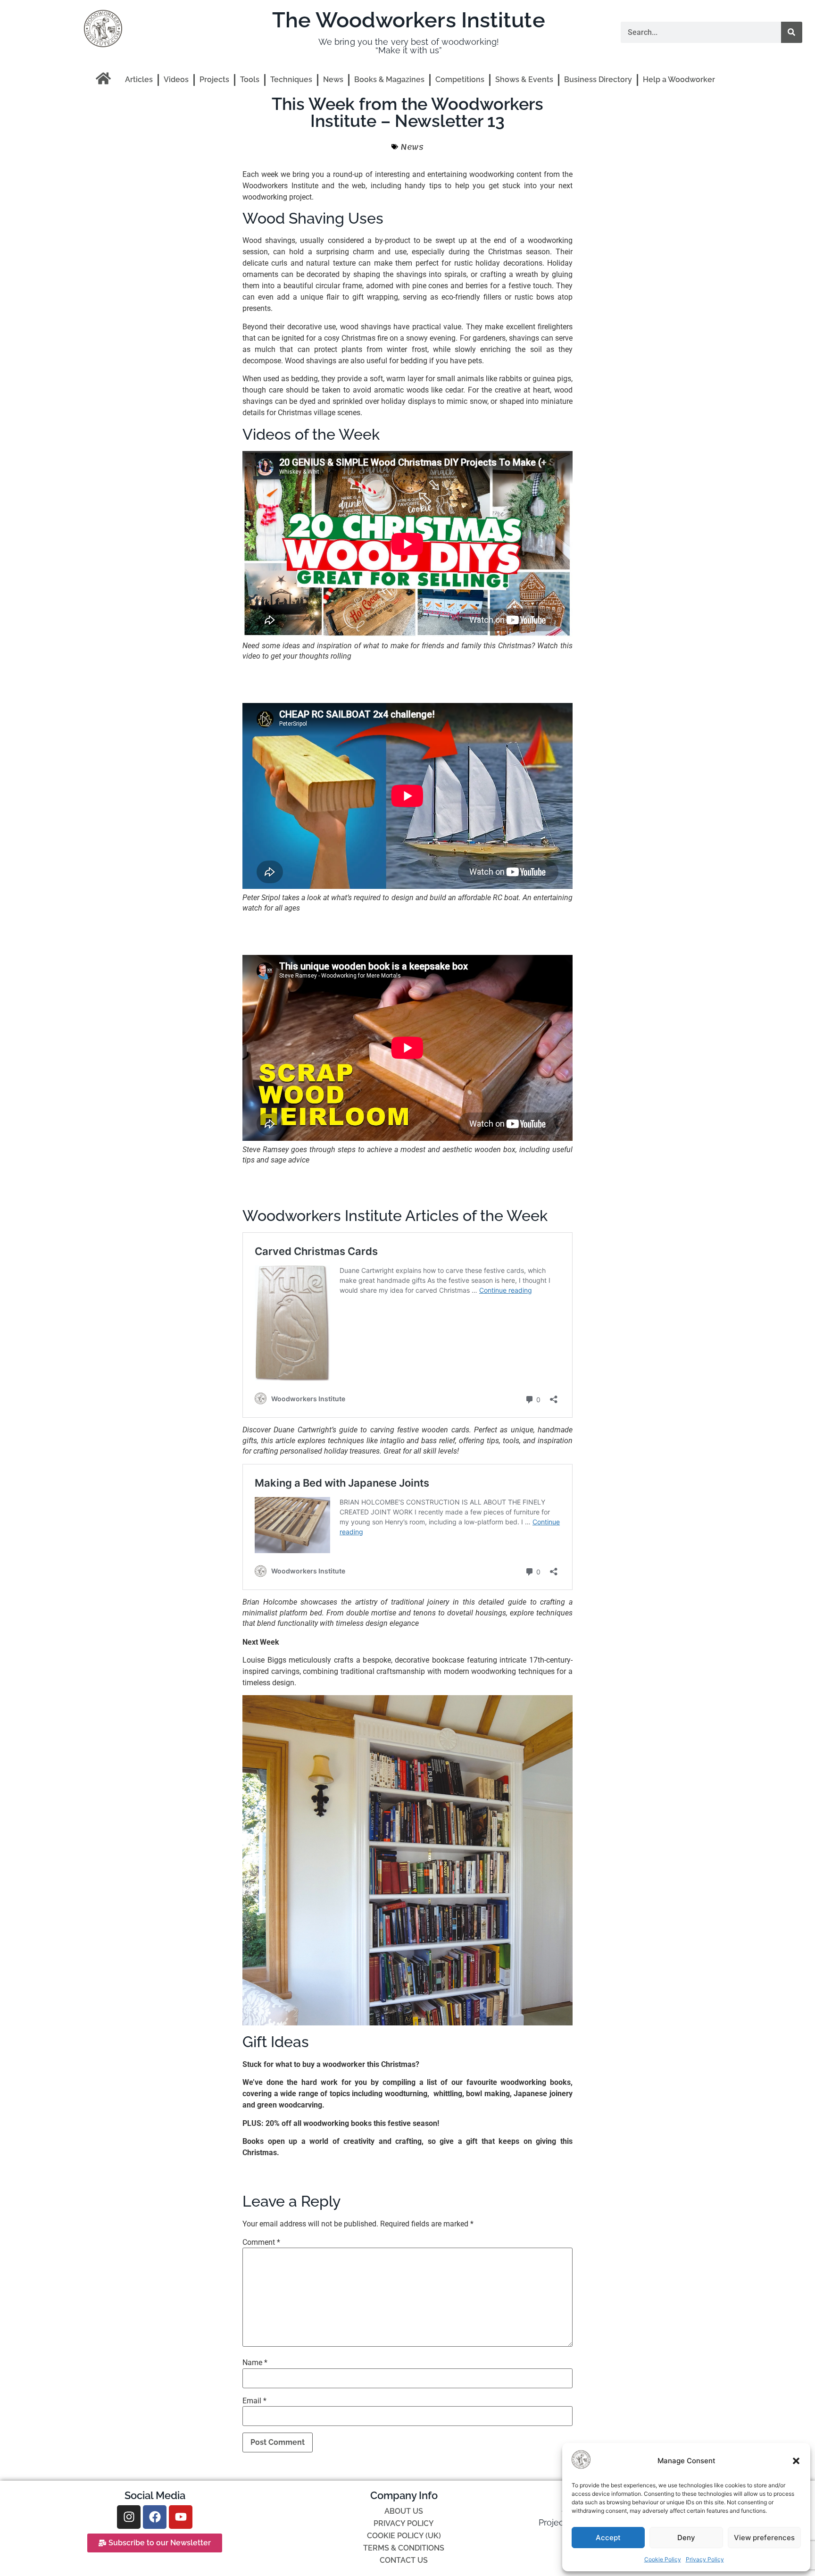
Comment (261, 2242)
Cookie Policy (663, 2559)
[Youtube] (181, 2517)
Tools (250, 79)
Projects (214, 79)
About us (404, 2511)
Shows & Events (524, 79)
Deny (686, 2538)
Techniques (291, 79)
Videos (176, 79)
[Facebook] (155, 2517)
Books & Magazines (389, 79)
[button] (796, 2461)
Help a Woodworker (679, 79)
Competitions (460, 79)
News (333, 79)
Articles (139, 79)
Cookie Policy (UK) (404, 2536)
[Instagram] (129, 2517)
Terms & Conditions (404, 2548)
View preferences (764, 2538)
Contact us (404, 2560)
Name (255, 2363)
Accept (608, 2538)
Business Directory (598, 79)
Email (254, 2401)
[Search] (792, 32)
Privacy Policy (705, 2559)
